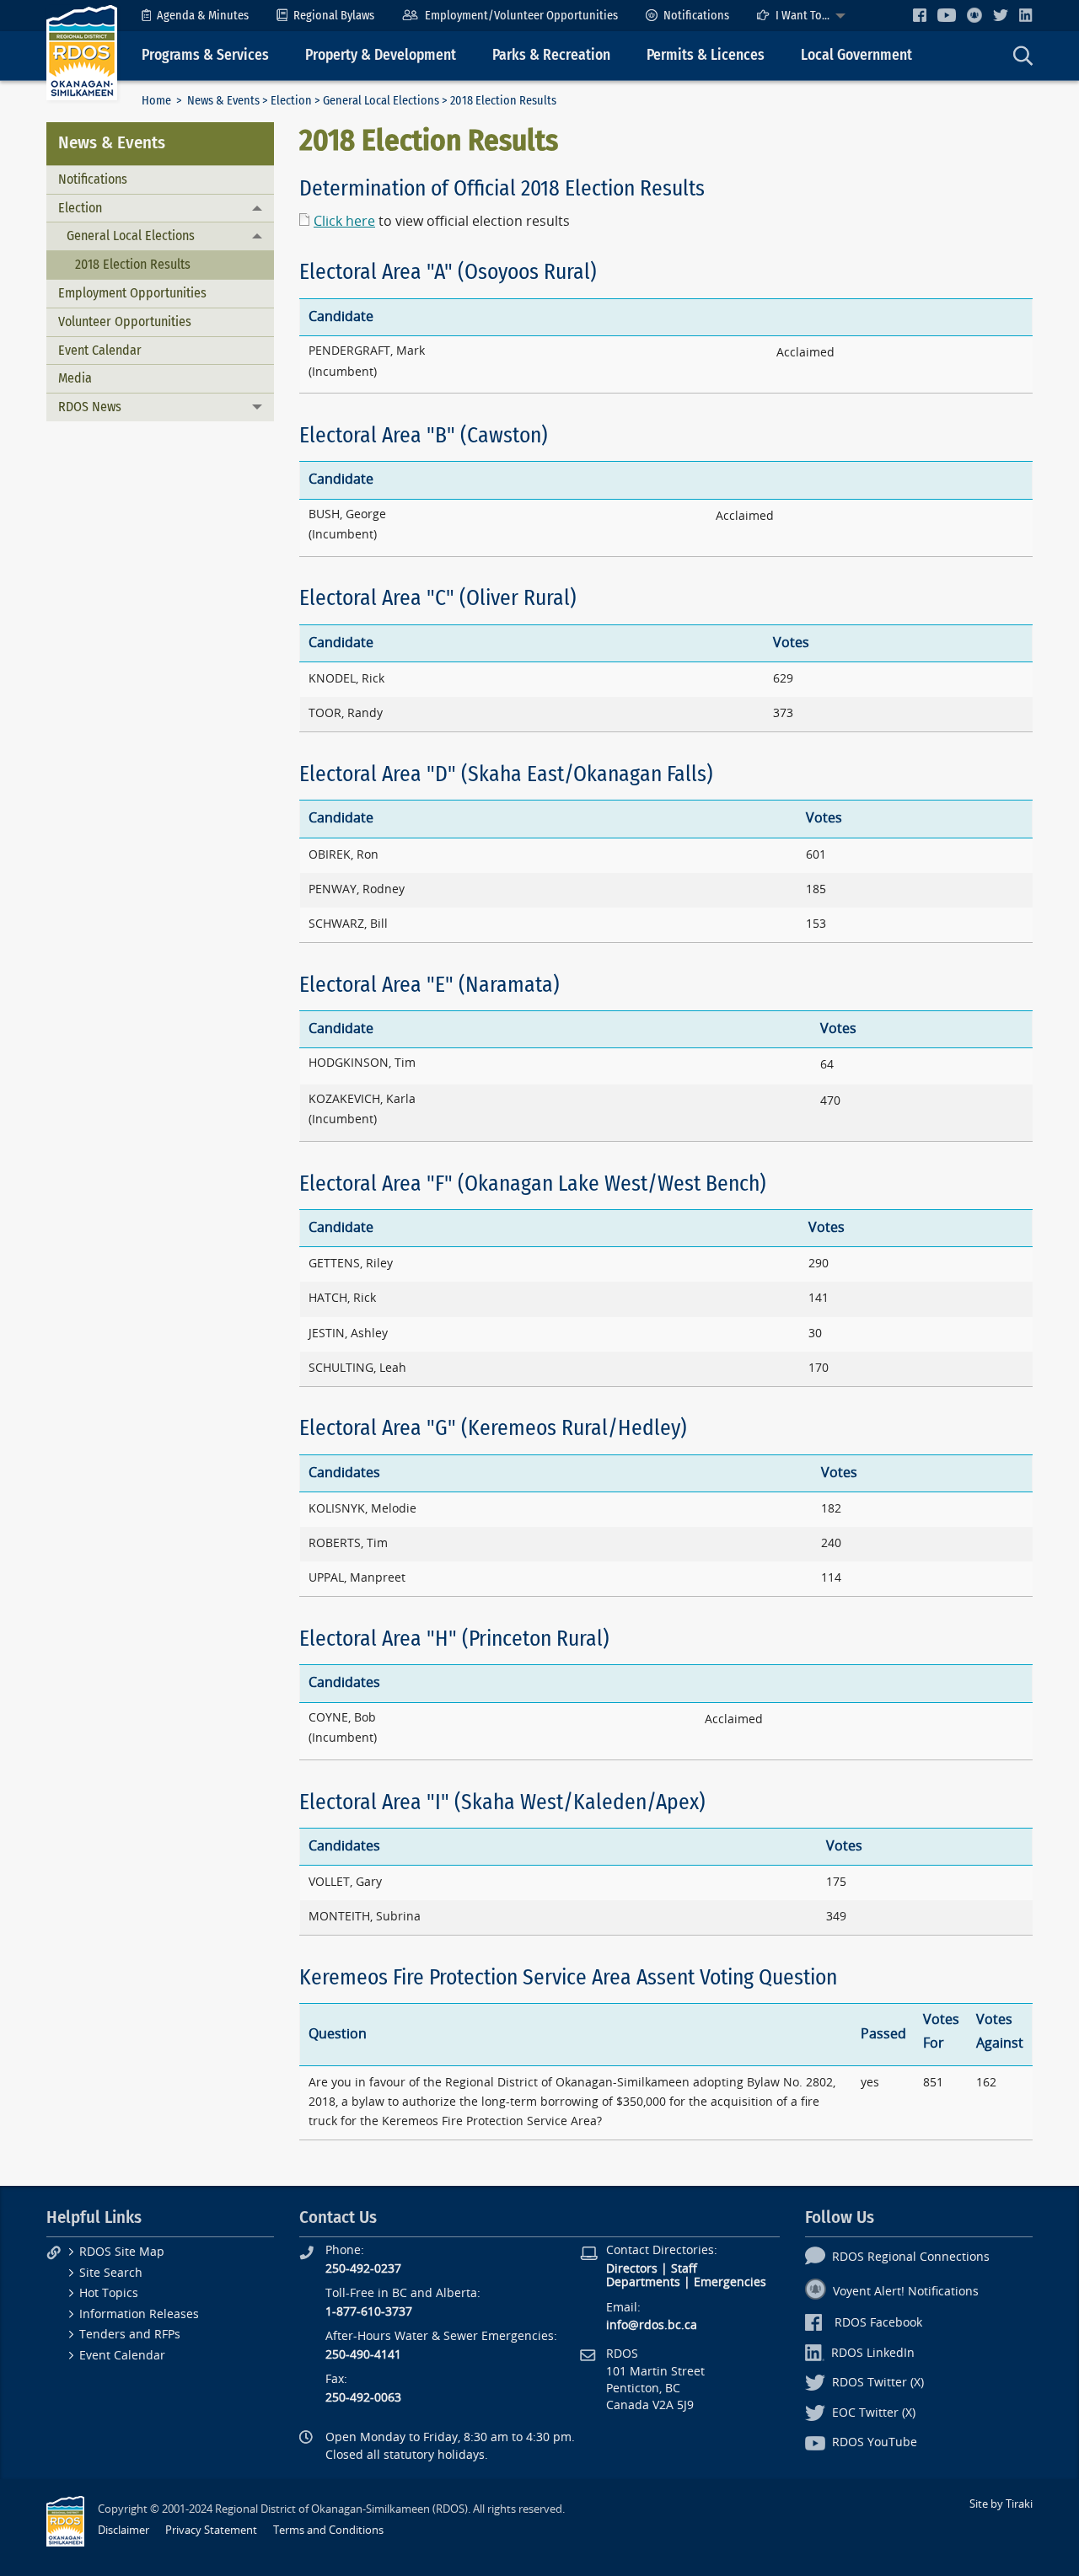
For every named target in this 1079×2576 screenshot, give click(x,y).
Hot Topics (109, 2293)
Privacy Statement (211, 2530)
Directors (632, 2269)
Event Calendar (100, 350)
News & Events (223, 101)
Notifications (696, 16)
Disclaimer (123, 2530)
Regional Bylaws (334, 16)
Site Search (111, 2273)
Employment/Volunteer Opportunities (521, 16)
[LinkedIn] (1026, 15)
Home (156, 101)
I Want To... (803, 16)
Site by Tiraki (1001, 2504)
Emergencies (730, 2282)
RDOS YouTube (875, 2442)
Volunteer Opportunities (125, 321)
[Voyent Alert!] (974, 15)
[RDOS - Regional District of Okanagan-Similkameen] (82, 52)
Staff (684, 2269)
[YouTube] (947, 15)
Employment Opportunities (132, 293)
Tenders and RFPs (130, 2335)
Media (75, 378)
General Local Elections (381, 101)
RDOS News (90, 407)
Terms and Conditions (328, 2530)
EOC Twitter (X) (874, 2413)
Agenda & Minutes (203, 16)
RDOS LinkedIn (873, 2353)
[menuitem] (195, 16)
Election (291, 101)
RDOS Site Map (122, 2252)
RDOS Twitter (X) (878, 2383)
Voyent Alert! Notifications (906, 2292)
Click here (344, 221)
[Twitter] (1001, 15)
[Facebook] (920, 15)
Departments (643, 2282)
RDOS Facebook (878, 2323)
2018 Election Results (133, 264)
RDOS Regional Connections (911, 2257)
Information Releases (139, 2314)
